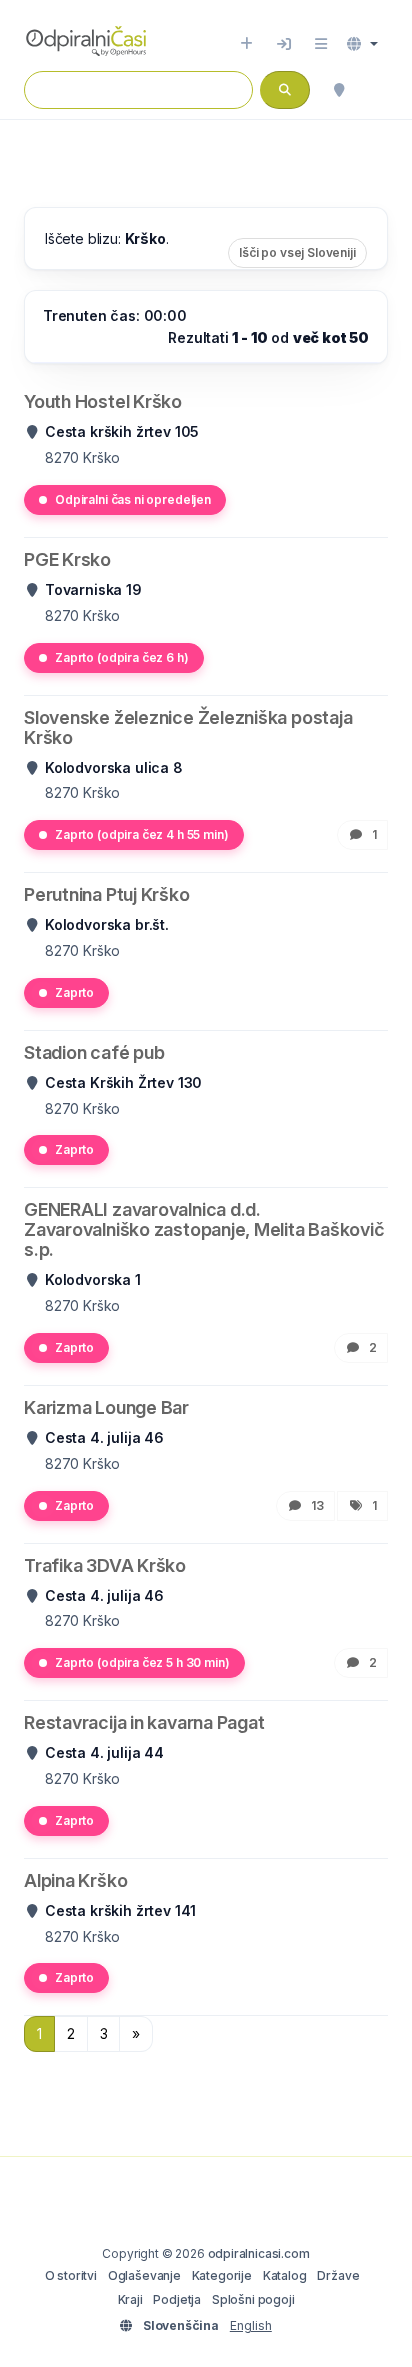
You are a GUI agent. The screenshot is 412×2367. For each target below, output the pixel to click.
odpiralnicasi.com (259, 2253)
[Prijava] (284, 44)
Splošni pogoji (253, 2299)
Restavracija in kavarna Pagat (144, 1722)
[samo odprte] (378, 90)
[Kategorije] (321, 44)
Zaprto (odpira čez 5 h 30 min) (142, 1662)
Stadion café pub (94, 1052)
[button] (362, 44)
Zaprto (74, 992)
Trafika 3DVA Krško (105, 1565)
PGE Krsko (67, 559)
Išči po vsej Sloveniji (297, 252)
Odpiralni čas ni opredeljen (133, 499)
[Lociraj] (339, 90)
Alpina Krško (75, 1880)
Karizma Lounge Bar (106, 1407)
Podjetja (177, 2299)
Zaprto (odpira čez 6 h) (122, 657)
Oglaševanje (144, 2275)
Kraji (130, 2299)
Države (338, 2275)
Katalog (285, 2275)
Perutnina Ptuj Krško (107, 894)
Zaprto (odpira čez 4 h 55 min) (142, 834)
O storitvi (71, 2275)
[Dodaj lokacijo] (246, 44)
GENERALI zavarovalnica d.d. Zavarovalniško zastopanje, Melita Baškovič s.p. (204, 1229)
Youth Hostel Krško (103, 401)
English (251, 2325)
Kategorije (222, 2275)
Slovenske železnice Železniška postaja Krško (188, 727)
